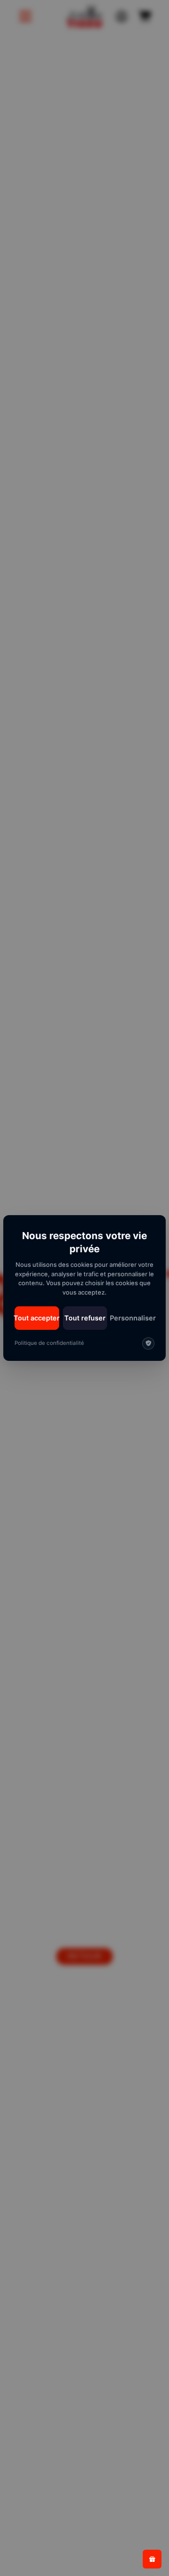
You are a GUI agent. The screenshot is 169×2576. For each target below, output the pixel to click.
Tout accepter (37, 1318)
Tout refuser (85, 1318)
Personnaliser (133, 1318)
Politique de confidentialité (49, 1343)
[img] (148, 1343)
